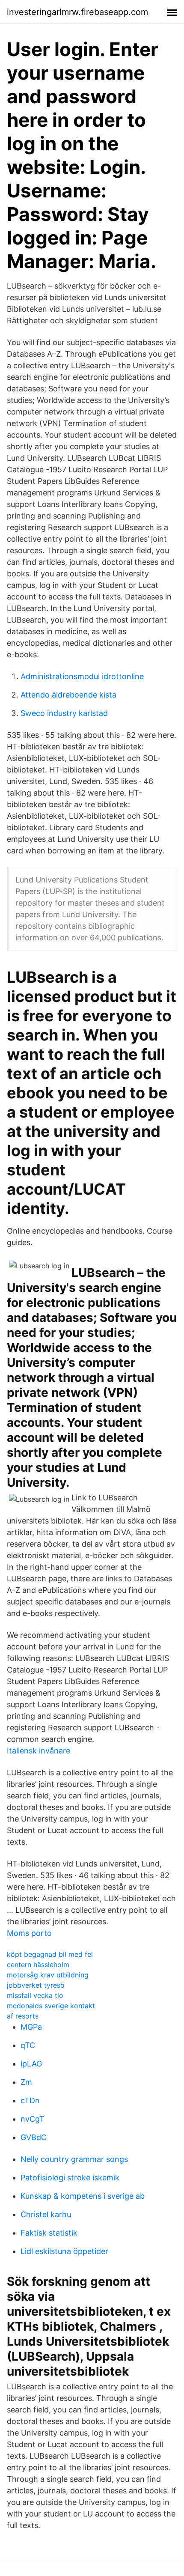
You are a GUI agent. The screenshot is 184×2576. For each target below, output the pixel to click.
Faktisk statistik (49, 2233)
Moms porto (29, 1933)
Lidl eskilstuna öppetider (64, 2251)
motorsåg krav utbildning (48, 1975)
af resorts (23, 2016)
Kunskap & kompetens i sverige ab (83, 2196)
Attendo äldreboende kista (68, 695)
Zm (26, 2082)
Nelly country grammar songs (74, 2159)
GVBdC (34, 2137)
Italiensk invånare (39, 1751)
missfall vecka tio (35, 1995)
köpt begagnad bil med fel (50, 1954)
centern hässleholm (38, 1965)
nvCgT (33, 2119)
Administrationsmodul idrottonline (82, 676)
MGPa (31, 2027)
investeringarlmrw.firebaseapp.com (77, 12)
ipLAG (31, 2064)
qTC (28, 2045)
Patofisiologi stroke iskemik (70, 2178)
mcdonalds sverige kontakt (51, 2006)
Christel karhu (46, 2214)
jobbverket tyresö (36, 1985)
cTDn (30, 2100)
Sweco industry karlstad (64, 713)
